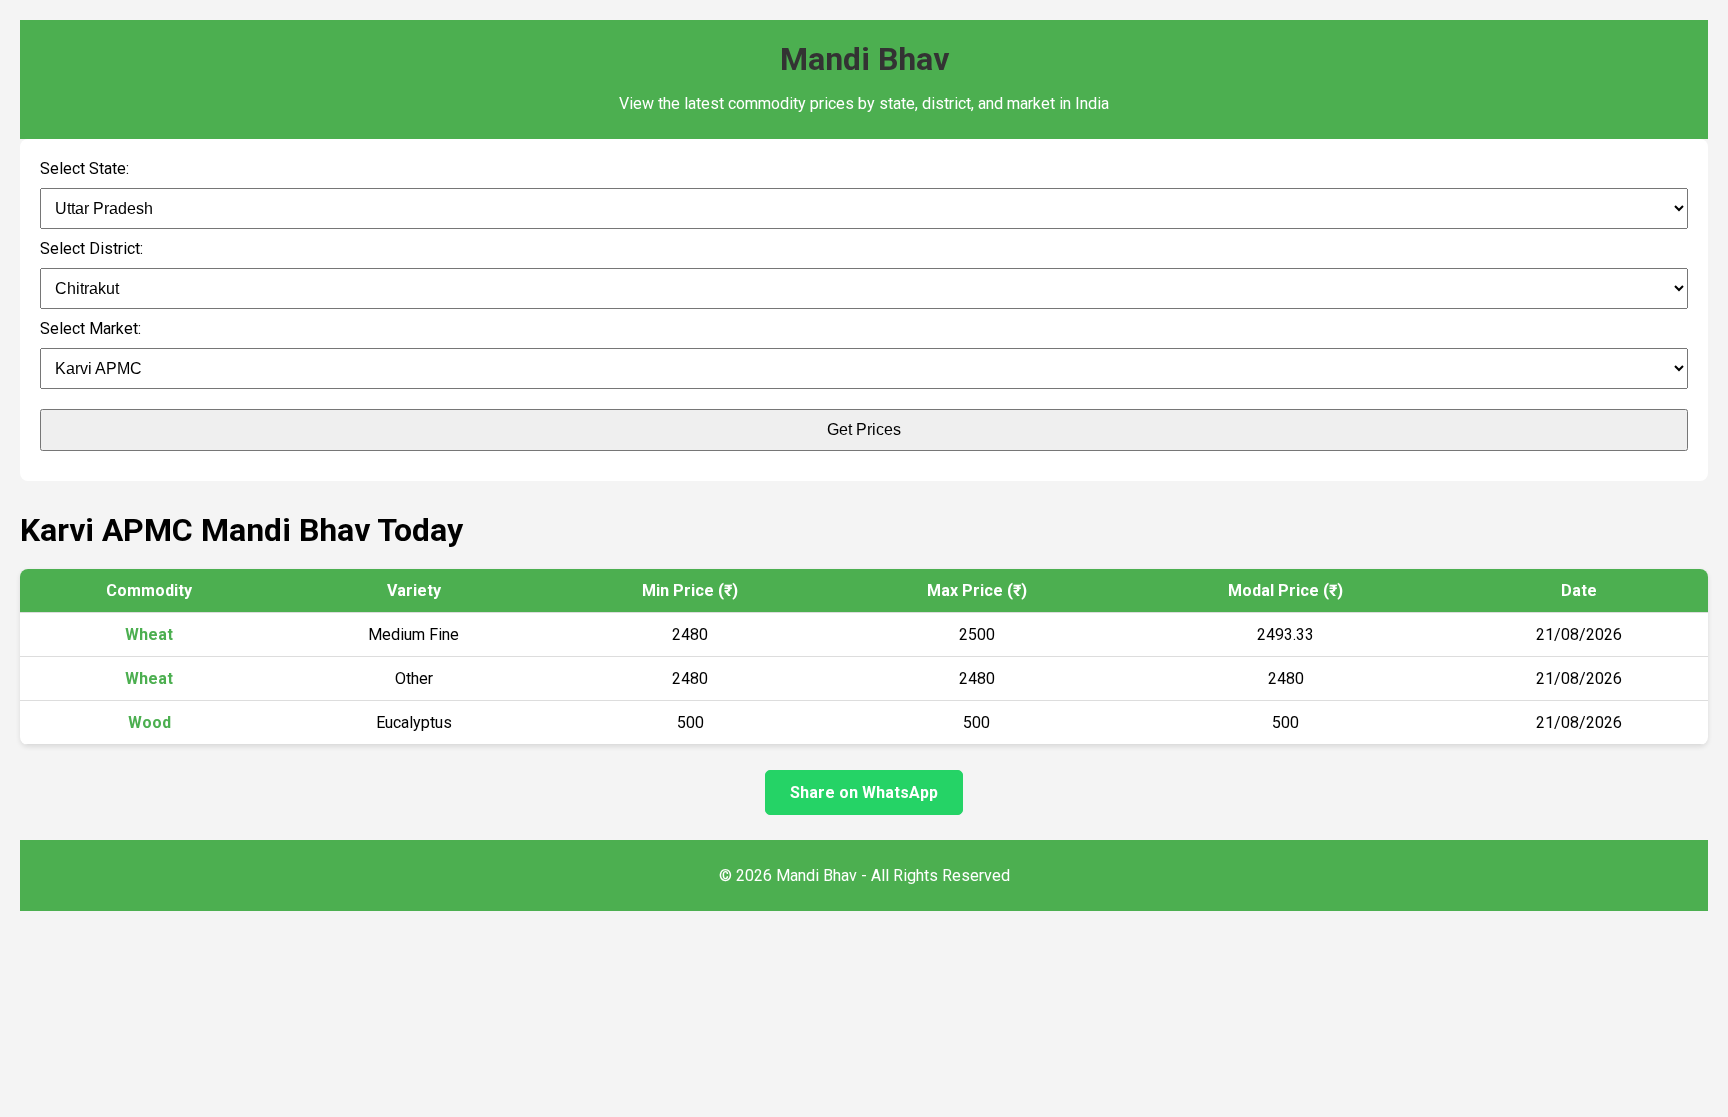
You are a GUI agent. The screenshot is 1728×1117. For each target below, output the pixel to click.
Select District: (91, 248)
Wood (149, 722)
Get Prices (864, 429)
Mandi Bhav (864, 59)
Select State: (84, 168)
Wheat (149, 634)
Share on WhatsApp (864, 792)
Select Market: (90, 328)
